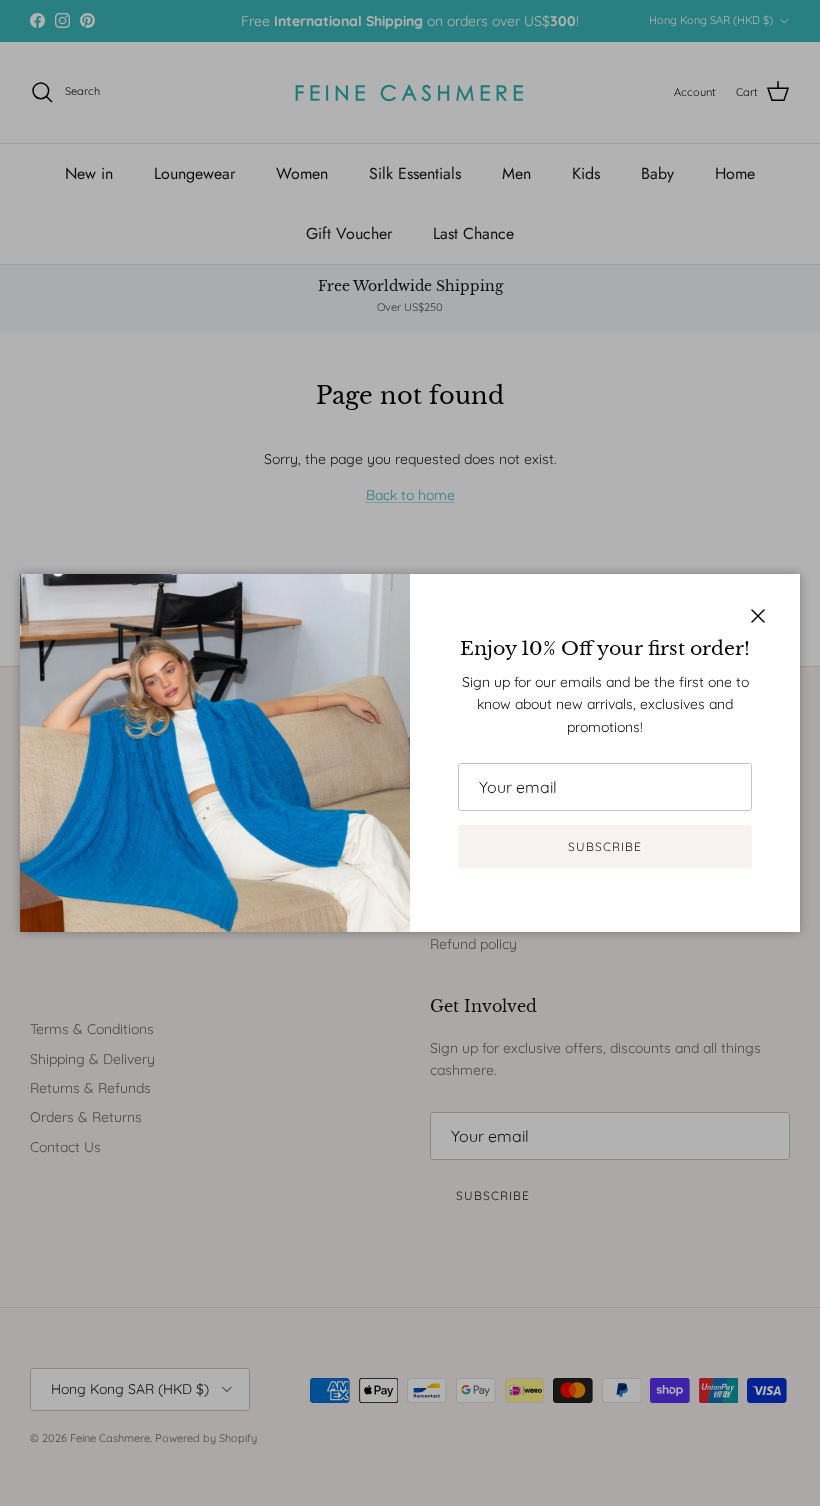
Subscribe (605, 846)
